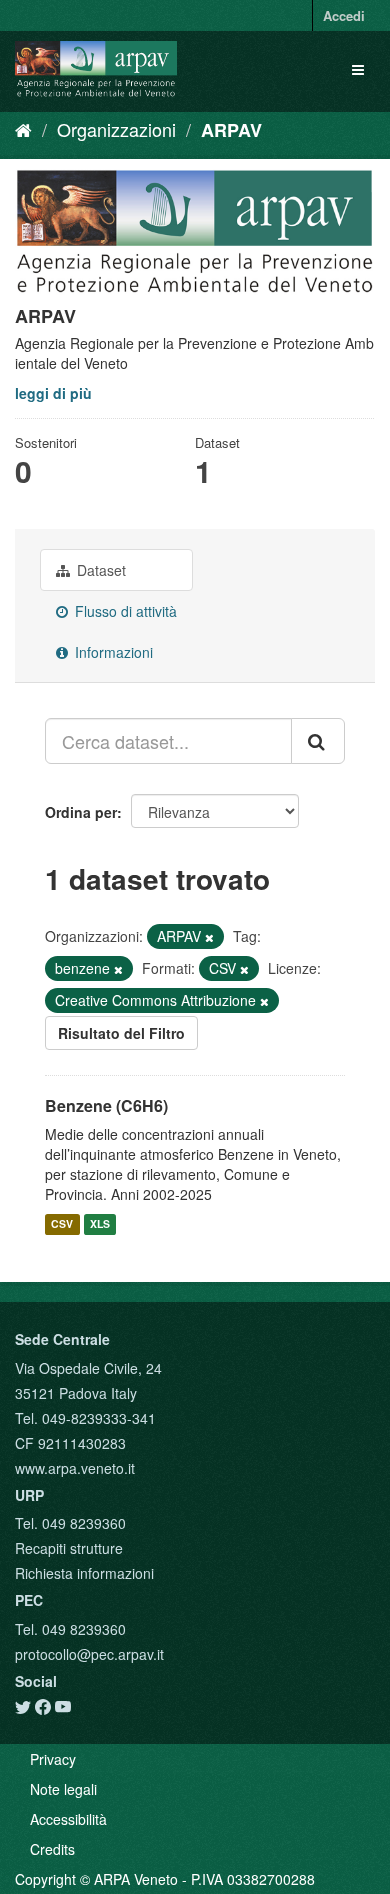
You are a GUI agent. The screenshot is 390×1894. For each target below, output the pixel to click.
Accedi (344, 15)
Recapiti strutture (69, 1548)
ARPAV (231, 130)
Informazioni (112, 652)
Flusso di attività (124, 611)
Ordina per (81, 812)
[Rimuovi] (209, 937)
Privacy (53, 1759)
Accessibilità (68, 1819)
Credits (52, 1849)
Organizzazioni (116, 129)
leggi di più (53, 393)
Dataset (99, 570)
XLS (100, 1223)
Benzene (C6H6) (106, 1105)
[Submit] (318, 741)
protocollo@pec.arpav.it (89, 1654)
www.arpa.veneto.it (75, 1468)
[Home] (23, 129)
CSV (62, 1223)
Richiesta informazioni (84, 1573)
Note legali (63, 1789)
